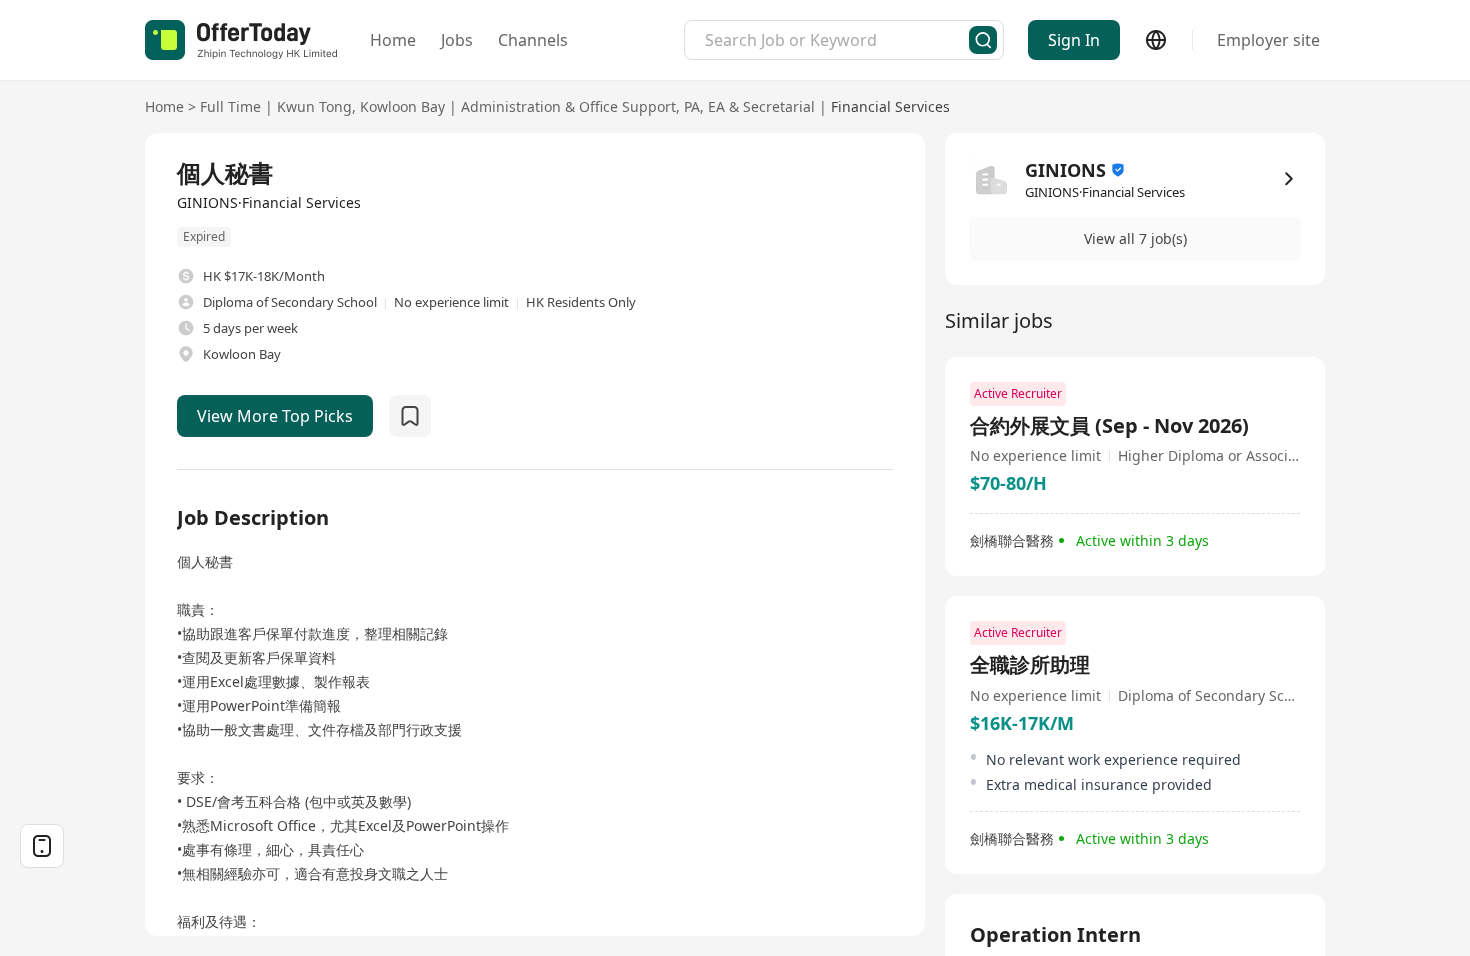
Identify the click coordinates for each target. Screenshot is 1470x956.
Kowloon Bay (402, 106)
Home (393, 40)
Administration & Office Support (568, 106)
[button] (1135, 239)
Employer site (1268, 40)
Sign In (1074, 40)
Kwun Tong (314, 106)
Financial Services (890, 106)
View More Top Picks (275, 416)
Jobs (457, 40)
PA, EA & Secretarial (749, 106)
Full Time (230, 106)
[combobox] (837, 40)
